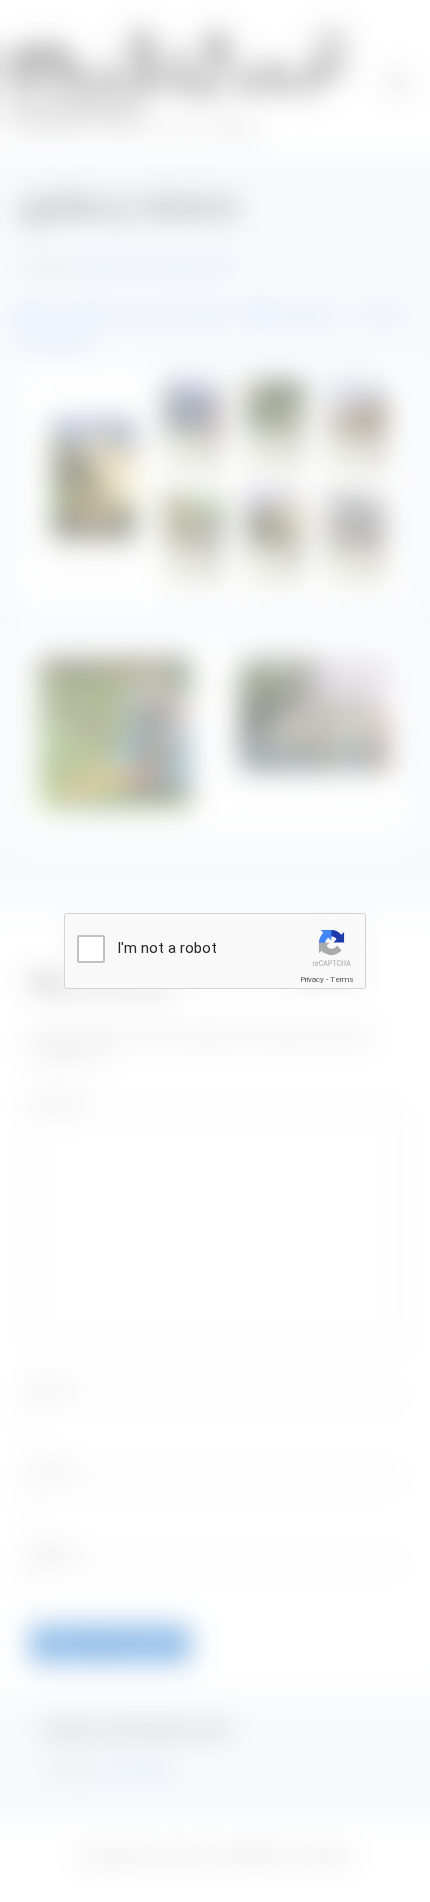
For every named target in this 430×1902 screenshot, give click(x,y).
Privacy (312, 979)
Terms (342, 979)
